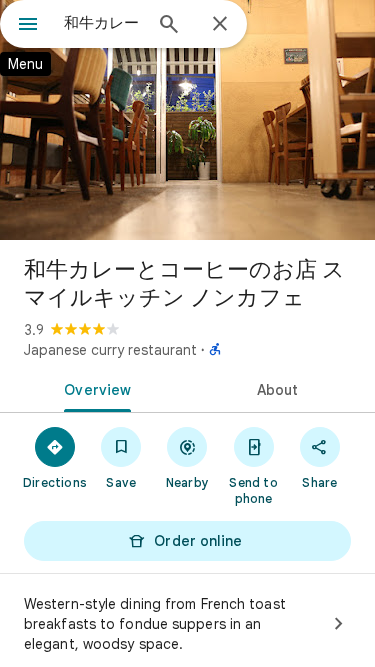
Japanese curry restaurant (110, 350)
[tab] (94, 388)
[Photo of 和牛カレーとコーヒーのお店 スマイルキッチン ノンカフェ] (187, 120)
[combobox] (102, 23)
